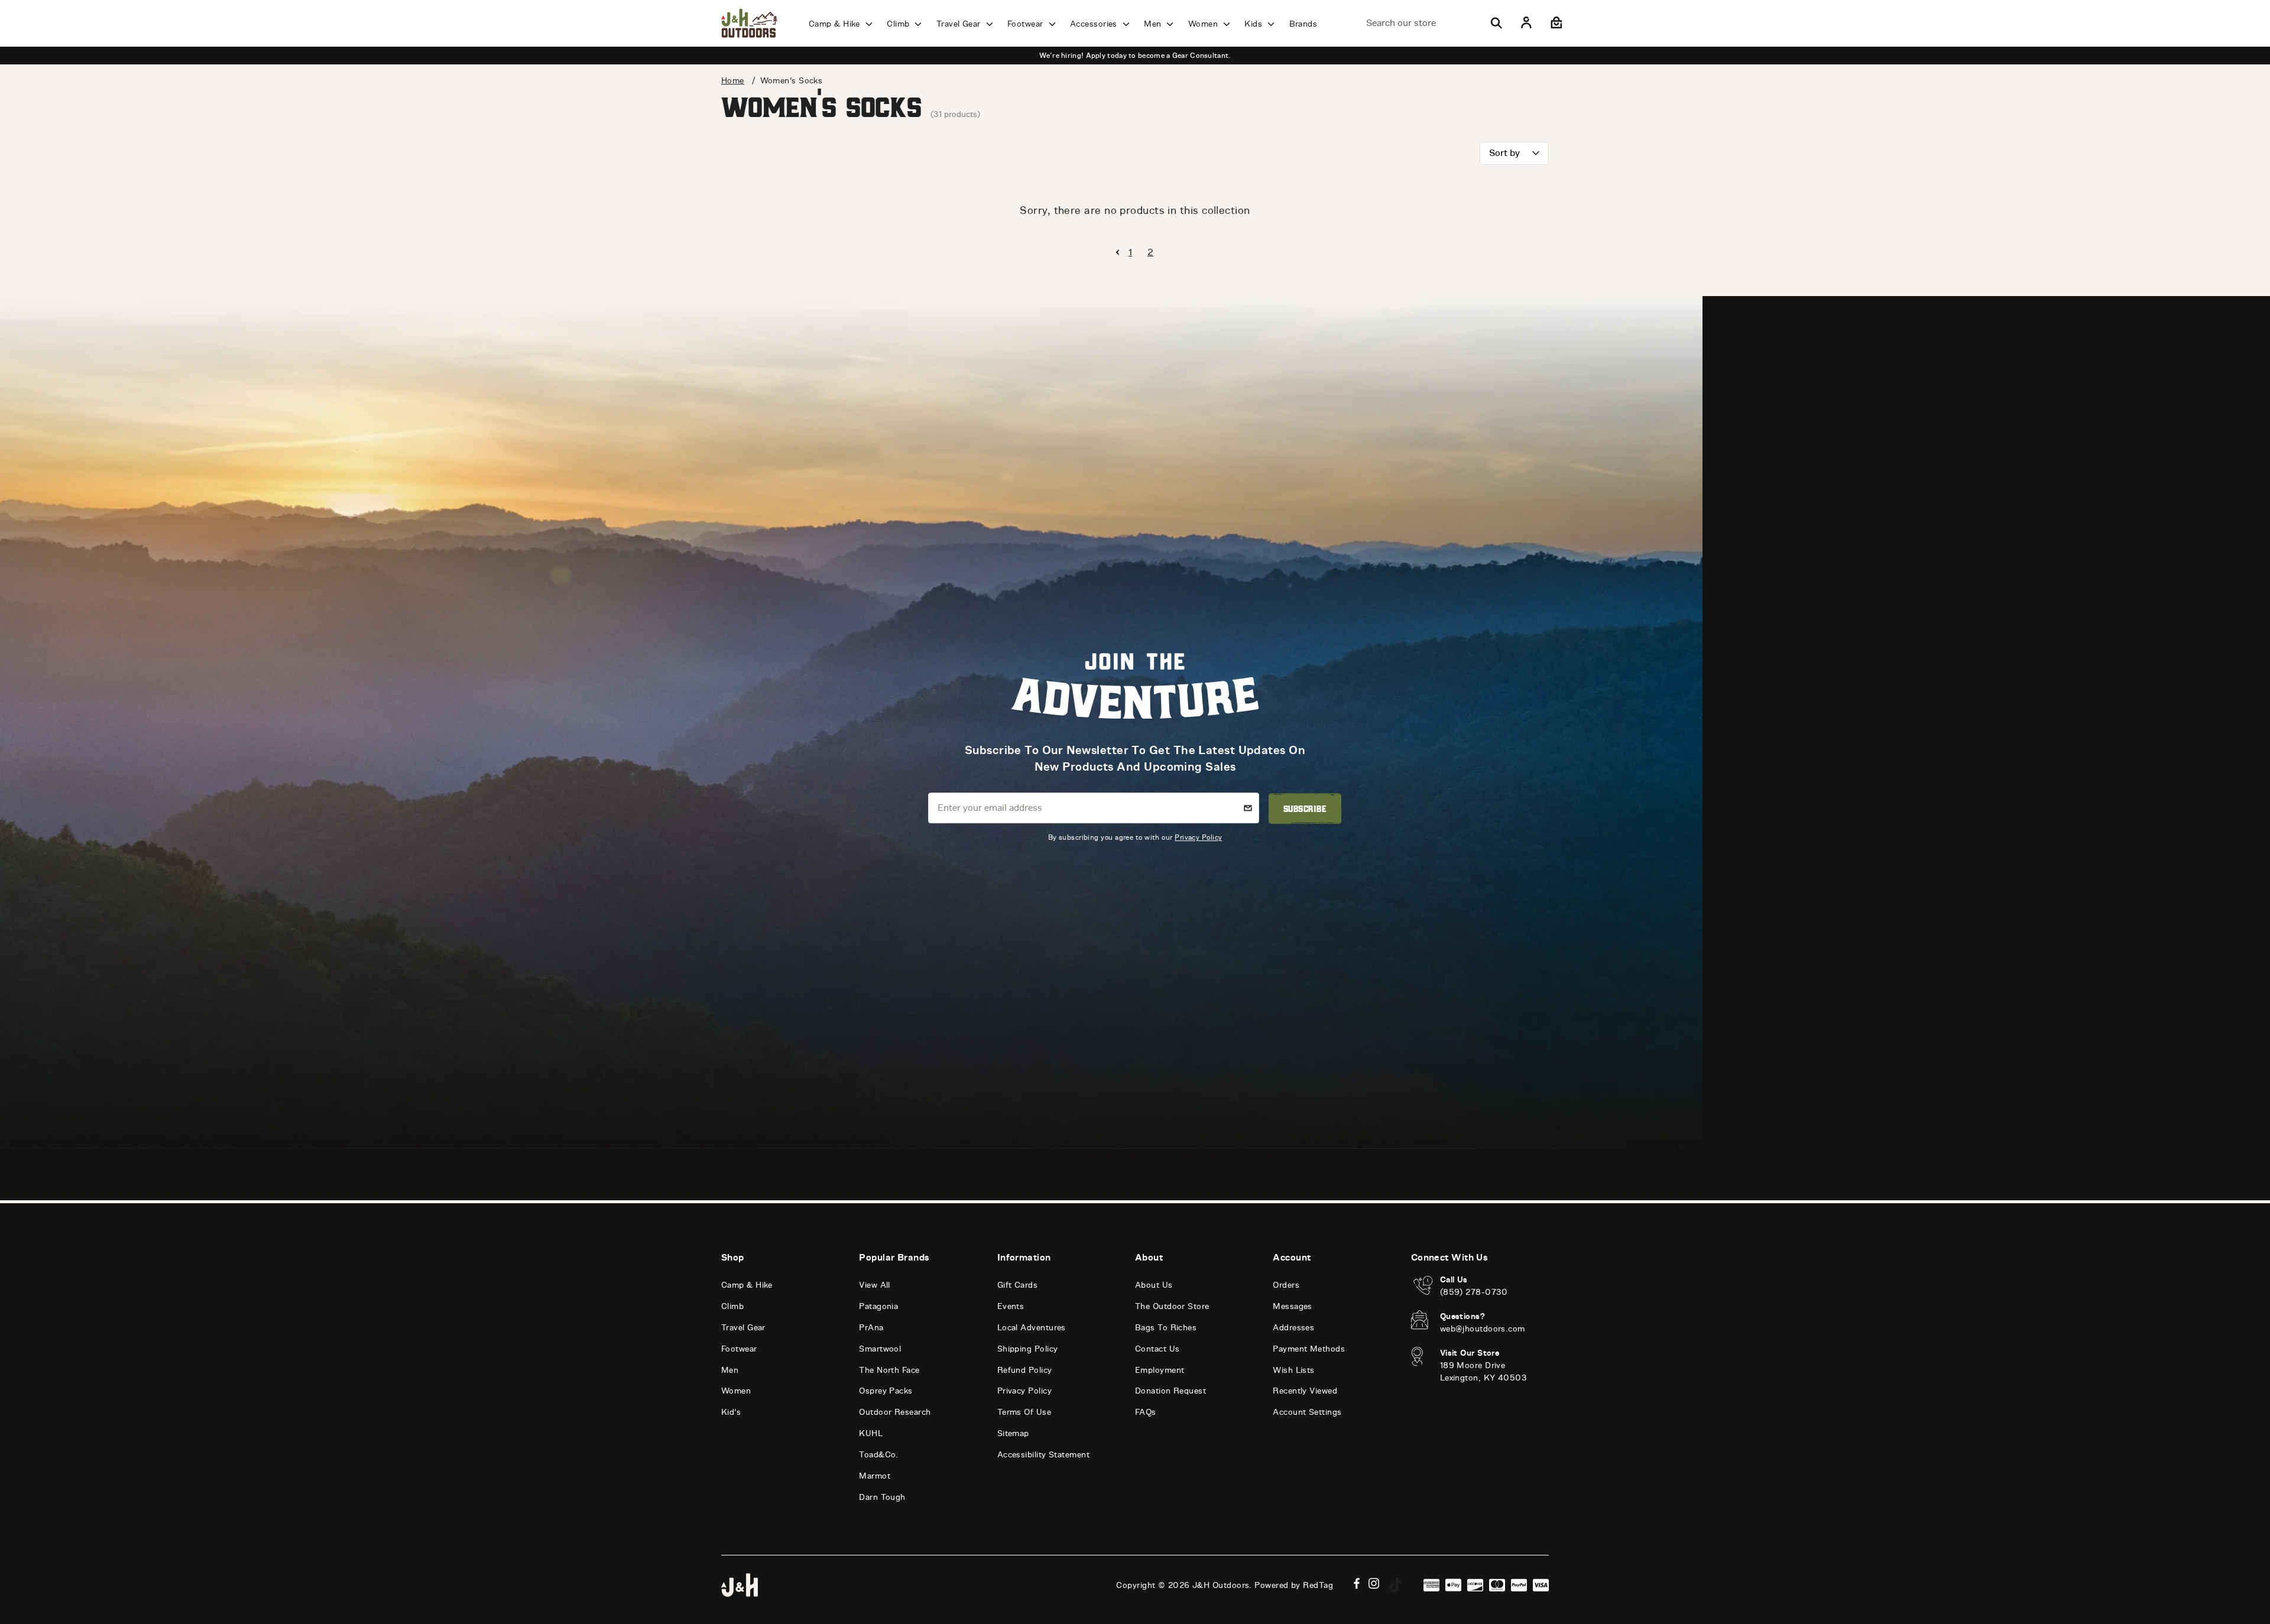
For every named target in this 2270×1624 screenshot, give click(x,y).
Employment (1160, 1370)
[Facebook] (1357, 1584)
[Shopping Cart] (1555, 23)
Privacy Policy (1198, 838)
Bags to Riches (1166, 1328)
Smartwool (880, 1349)
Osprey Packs (886, 1391)
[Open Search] (1496, 23)
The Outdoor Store (1172, 1306)
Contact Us (1157, 1349)
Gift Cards (1018, 1285)
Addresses (1293, 1328)
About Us (1154, 1285)
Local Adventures (1032, 1328)
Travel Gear (960, 24)
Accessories (1095, 24)
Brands (1303, 24)
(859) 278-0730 (1474, 1292)
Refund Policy (1025, 1370)
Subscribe (1305, 808)
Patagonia (878, 1306)
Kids (1254, 24)
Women (1204, 24)
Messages (1293, 1306)
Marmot (875, 1476)
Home (733, 81)
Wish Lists (1294, 1370)
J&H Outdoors (1221, 1585)
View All (875, 1285)
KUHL (871, 1433)
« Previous (1118, 252)
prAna (871, 1328)
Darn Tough (882, 1497)
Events (1011, 1306)
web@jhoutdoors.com (1483, 1329)
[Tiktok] (1396, 1585)
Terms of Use (1024, 1412)
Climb (899, 24)
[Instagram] (1374, 1584)
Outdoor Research (895, 1412)
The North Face (889, 1370)
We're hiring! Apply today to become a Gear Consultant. (1135, 56)
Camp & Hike (836, 24)
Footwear (1027, 24)
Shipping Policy (1028, 1349)
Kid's (731, 1412)
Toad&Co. (879, 1455)
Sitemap (1013, 1433)
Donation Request (1170, 1391)
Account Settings (1307, 1412)
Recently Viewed (1305, 1391)
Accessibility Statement (1043, 1455)
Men (1154, 24)
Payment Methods (1309, 1349)
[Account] (1526, 23)
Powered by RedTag (1294, 1585)
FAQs (1146, 1412)
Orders (1286, 1285)
